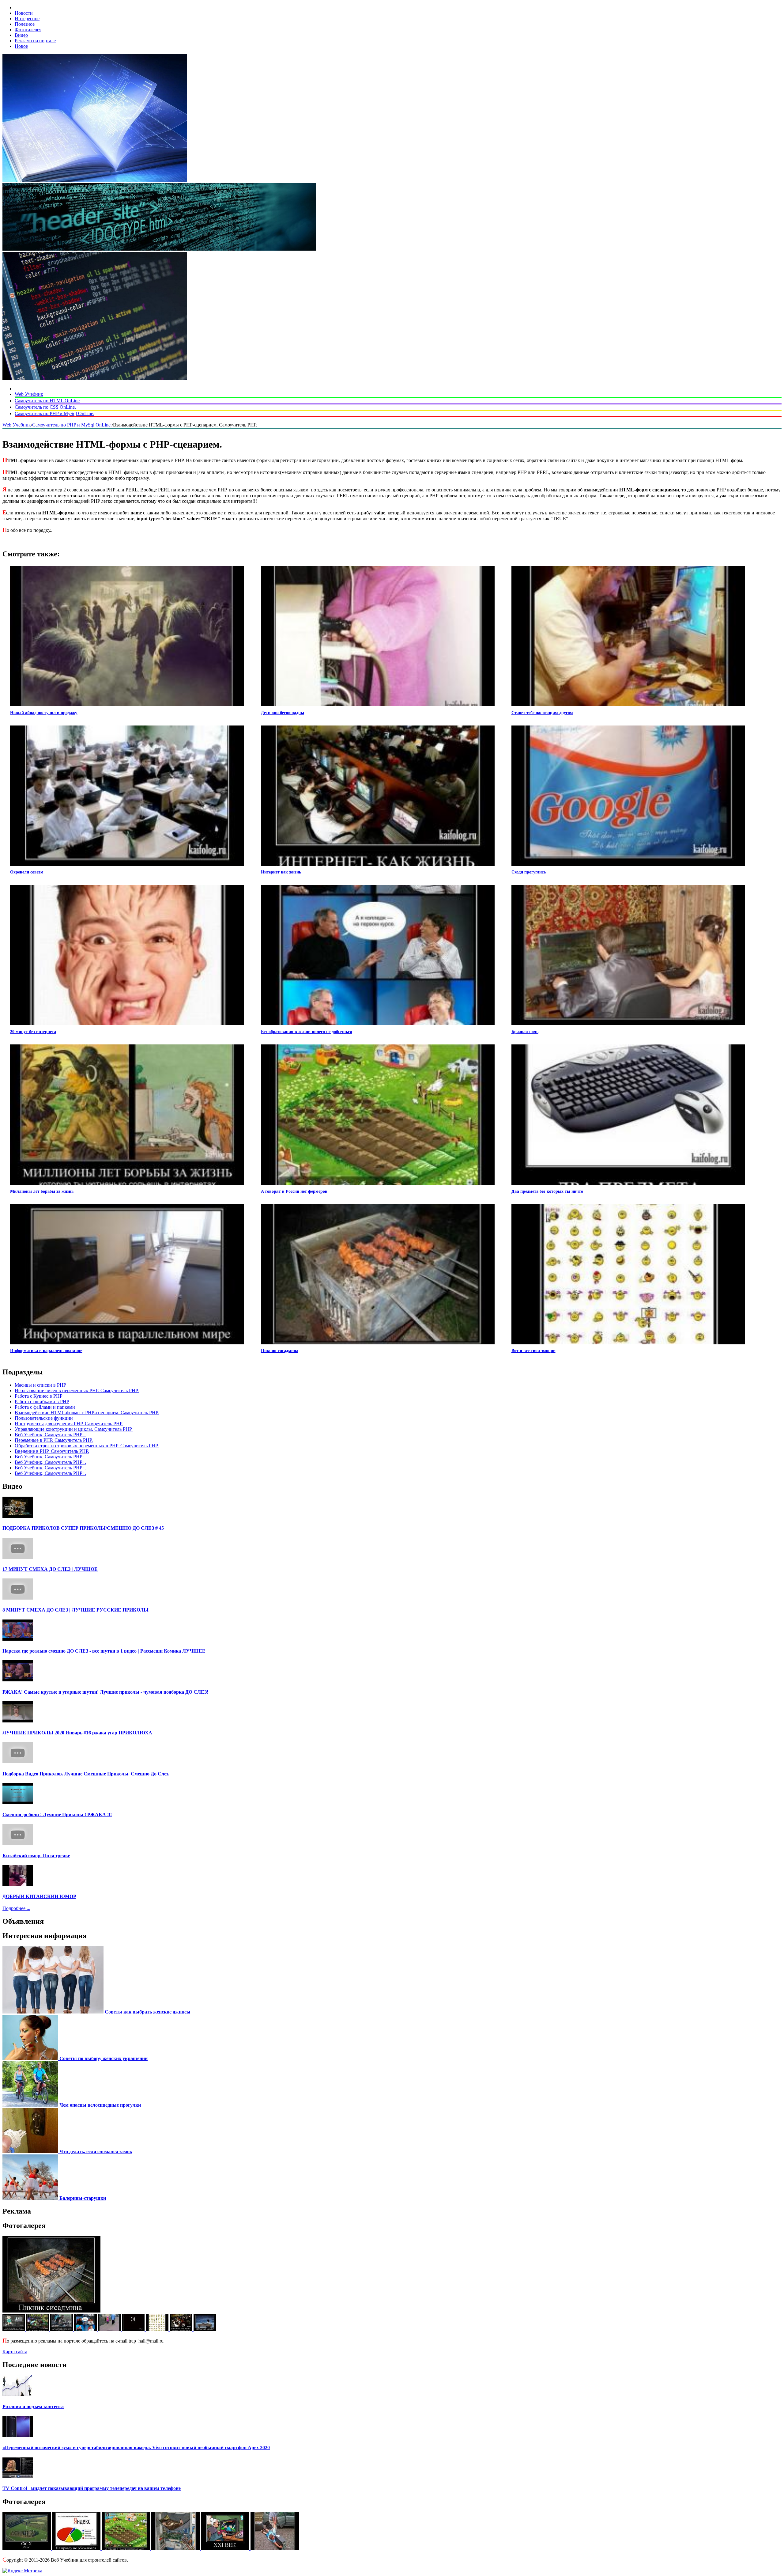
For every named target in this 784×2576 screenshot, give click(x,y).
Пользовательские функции (44, 1418)
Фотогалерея (28, 30)
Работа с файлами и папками (45, 1407)
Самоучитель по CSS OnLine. (45, 407)
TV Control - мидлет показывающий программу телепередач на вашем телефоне (92, 2488)
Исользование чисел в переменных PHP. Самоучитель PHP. (77, 1390)
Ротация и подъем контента (33, 2406)
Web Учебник (29, 394)
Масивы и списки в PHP (40, 1385)
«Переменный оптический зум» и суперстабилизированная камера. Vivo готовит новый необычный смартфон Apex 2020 (136, 2447)
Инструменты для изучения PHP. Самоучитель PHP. (69, 1424)
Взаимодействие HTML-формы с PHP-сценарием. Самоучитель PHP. (87, 1413)
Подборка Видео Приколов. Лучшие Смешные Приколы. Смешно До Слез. (86, 1774)
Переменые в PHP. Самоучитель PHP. (54, 1440)
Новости (24, 13)
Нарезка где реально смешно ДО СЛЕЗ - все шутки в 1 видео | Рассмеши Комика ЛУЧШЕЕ (104, 1651)
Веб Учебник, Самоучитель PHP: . (50, 1435)
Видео (21, 35)
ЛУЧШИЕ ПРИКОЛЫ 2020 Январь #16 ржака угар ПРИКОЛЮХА (77, 1733)
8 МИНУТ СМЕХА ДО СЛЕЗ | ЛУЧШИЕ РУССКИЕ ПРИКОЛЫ (75, 1610)
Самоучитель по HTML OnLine (47, 401)
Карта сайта (15, 2352)
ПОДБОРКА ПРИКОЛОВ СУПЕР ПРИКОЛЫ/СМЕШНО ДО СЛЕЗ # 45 (83, 1528)
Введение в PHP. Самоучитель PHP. (52, 1451)
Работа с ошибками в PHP (42, 1402)
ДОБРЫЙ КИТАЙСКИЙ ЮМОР (39, 1896)
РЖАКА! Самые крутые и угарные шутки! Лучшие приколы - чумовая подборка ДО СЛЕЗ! (105, 1692)
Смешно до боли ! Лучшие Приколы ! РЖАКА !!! (57, 1815)
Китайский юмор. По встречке (36, 1856)
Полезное (25, 24)
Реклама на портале (35, 41)
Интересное (27, 19)
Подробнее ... (16, 1908)
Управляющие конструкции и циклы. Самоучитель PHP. (74, 1429)
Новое (21, 46)
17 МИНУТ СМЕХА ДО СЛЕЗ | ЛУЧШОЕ (50, 1569)
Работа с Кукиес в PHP (39, 1396)
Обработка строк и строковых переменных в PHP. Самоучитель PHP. (87, 1446)
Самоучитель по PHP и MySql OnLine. (55, 413)
